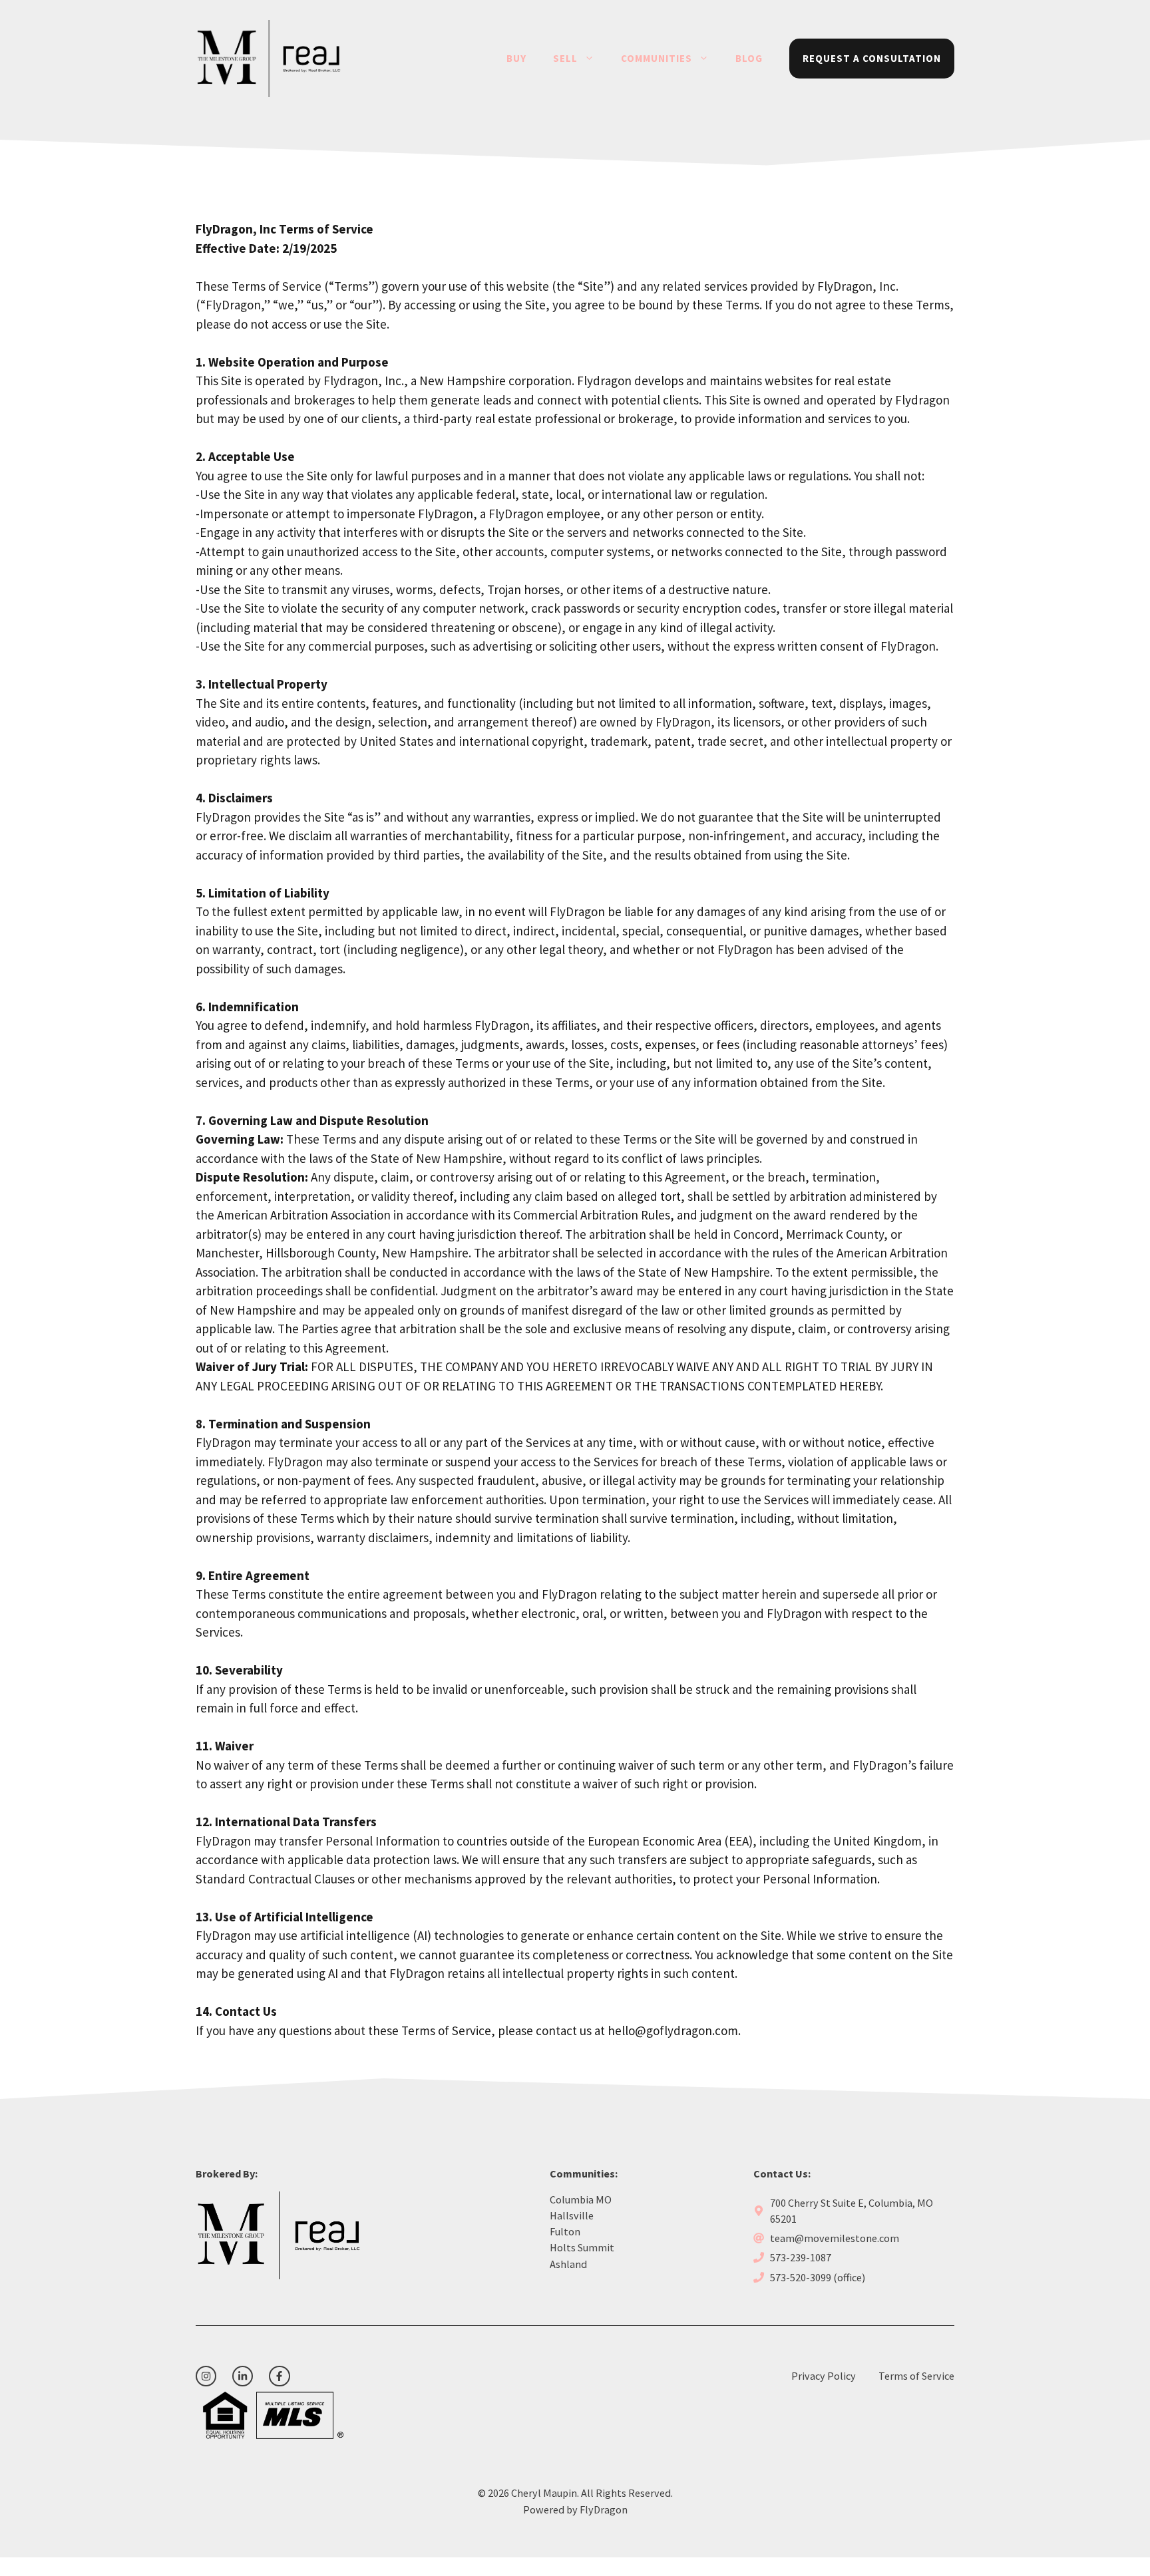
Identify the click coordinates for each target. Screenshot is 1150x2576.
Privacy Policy (824, 2376)
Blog (749, 58)
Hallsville (572, 2215)
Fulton (565, 2231)
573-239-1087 (801, 2257)
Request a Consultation (872, 58)
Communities (657, 58)
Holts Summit (582, 2247)
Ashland (568, 2264)
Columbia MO (581, 2199)
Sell (565, 58)
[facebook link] (279, 2376)
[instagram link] (206, 2376)
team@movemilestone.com (835, 2238)
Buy (516, 58)
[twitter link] (243, 2376)
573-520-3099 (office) (818, 2277)
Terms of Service (916, 2376)
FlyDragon (604, 2509)
